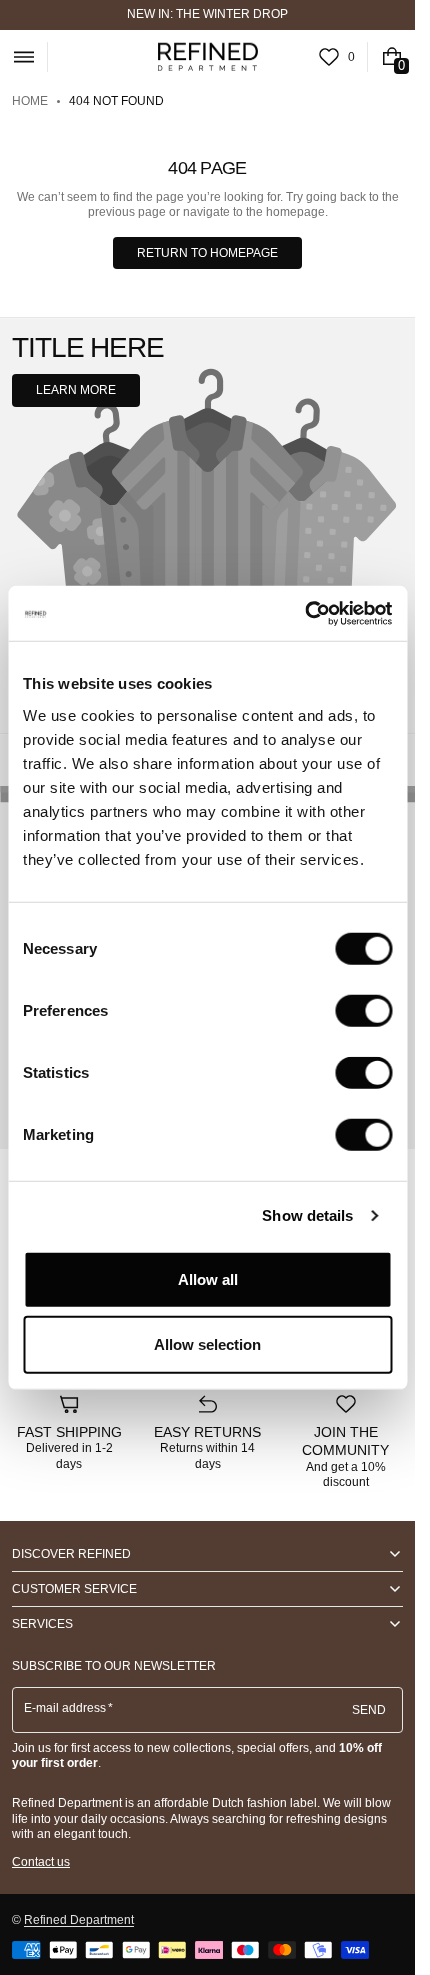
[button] (23, 57)
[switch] (363, 1010)
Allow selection (207, 1344)
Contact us (41, 1862)
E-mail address (65, 1708)
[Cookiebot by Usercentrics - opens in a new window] (304, 613)
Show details (307, 1215)
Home (30, 101)
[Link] (207, 15)
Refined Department (79, 1920)
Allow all (208, 1278)
